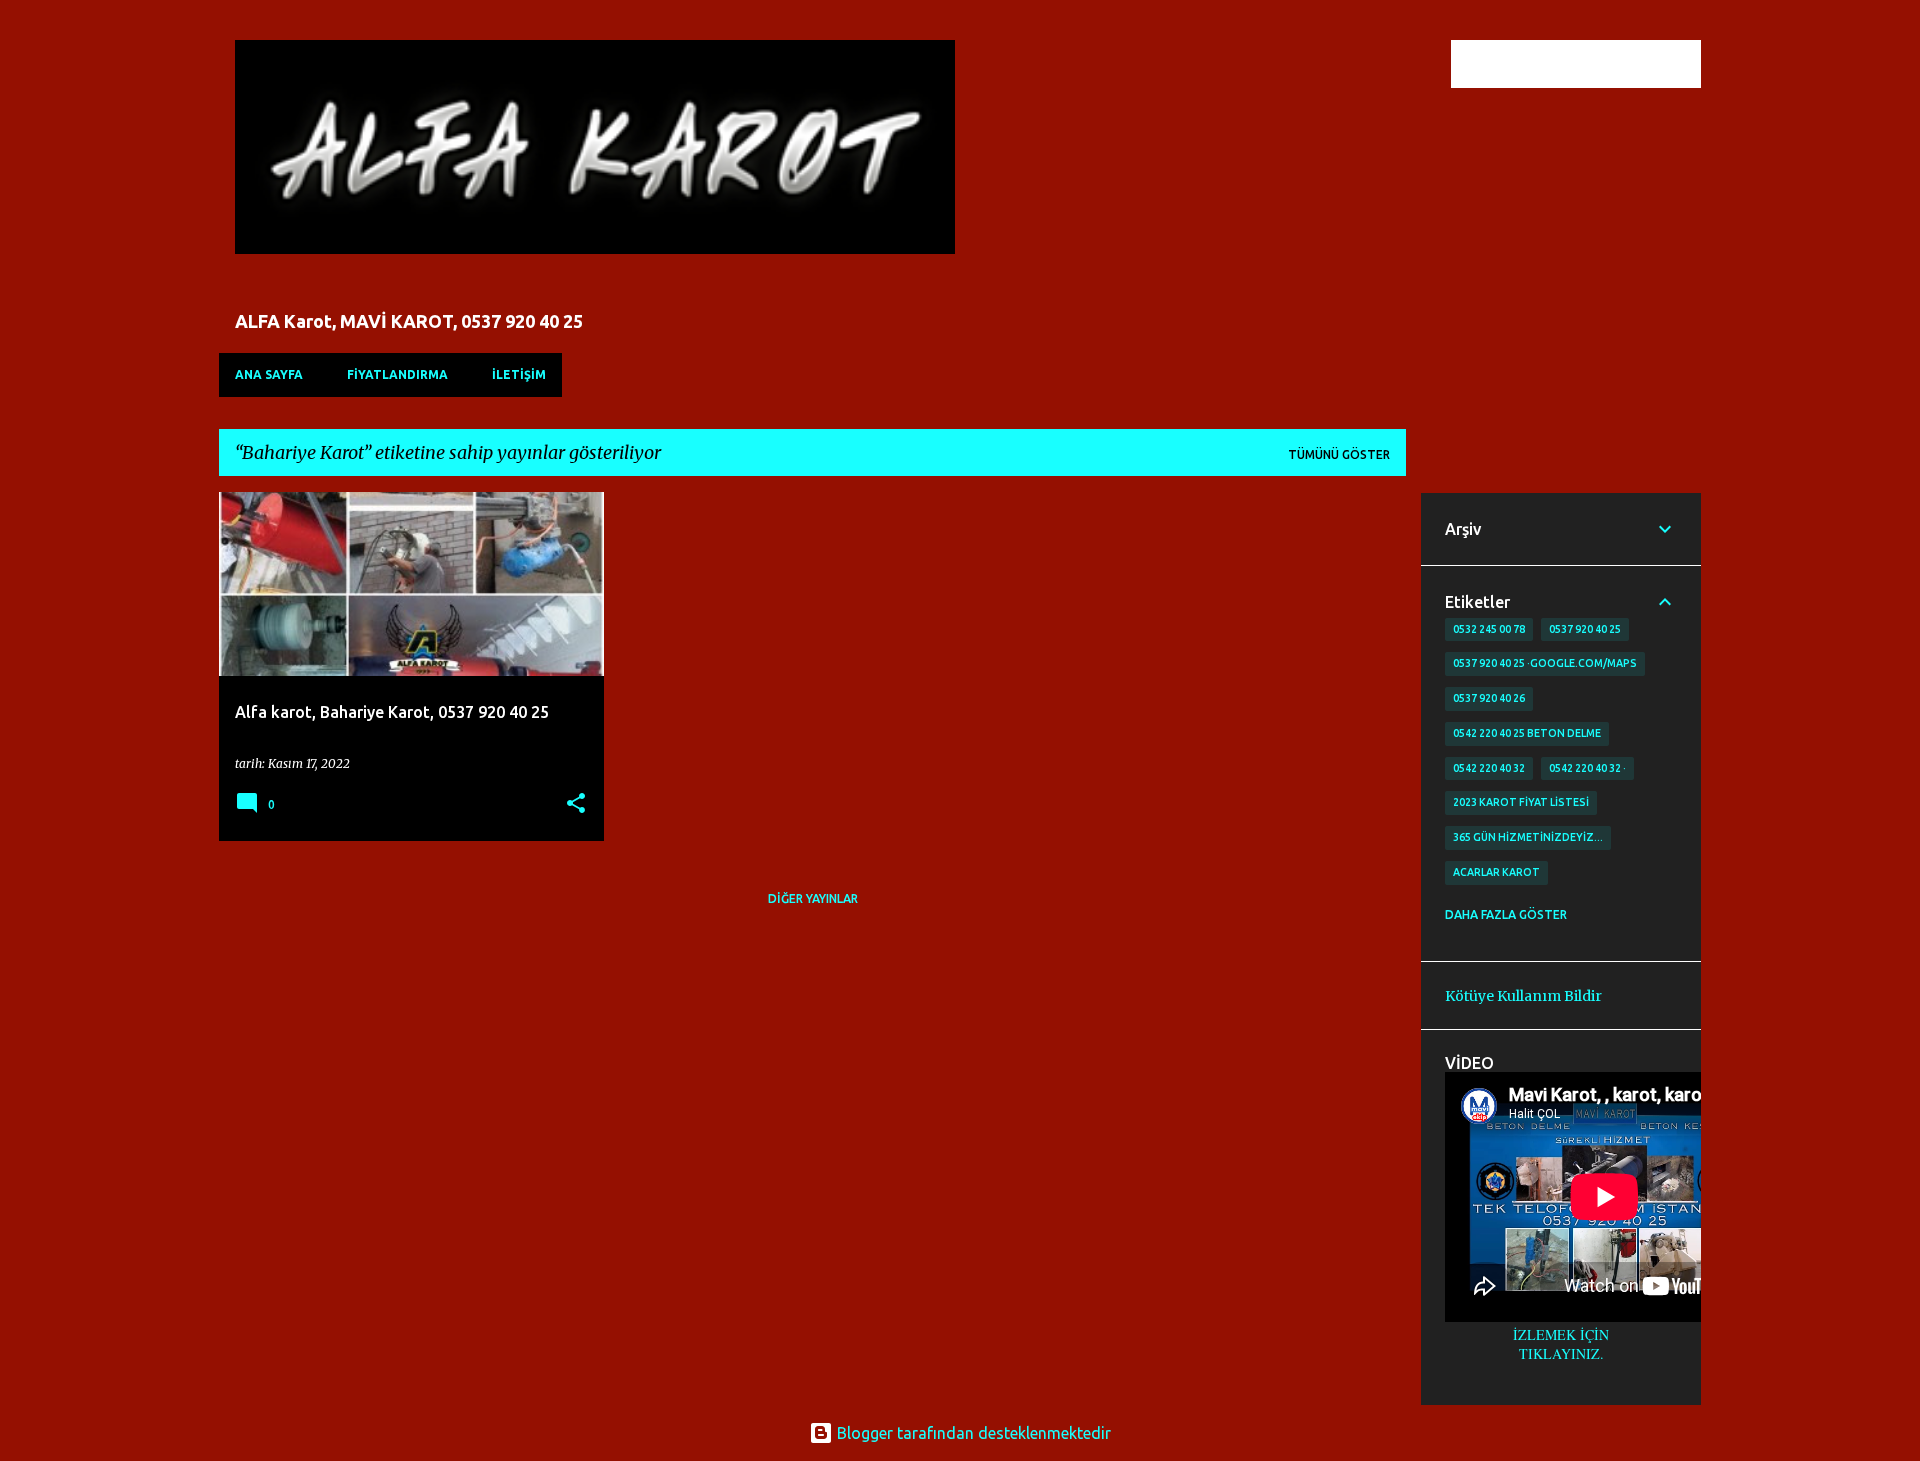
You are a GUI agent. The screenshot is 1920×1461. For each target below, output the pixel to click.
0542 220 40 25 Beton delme (1527, 733)
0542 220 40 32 (1489, 768)
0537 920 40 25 (1585, 629)
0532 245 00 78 (1489, 629)
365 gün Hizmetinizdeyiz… (1528, 837)
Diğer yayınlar (813, 898)
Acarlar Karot (1496, 872)
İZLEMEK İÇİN (1561, 1334)
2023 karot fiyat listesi (1521, 802)
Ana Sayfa (269, 374)
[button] (576, 804)
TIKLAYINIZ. (1561, 1353)
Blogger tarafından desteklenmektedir (972, 1433)
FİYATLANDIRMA (397, 374)
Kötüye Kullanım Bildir (1523, 996)
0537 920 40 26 (1489, 698)
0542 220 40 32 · (1587, 768)
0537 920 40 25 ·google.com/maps (1545, 663)
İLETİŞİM (519, 374)
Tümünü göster (1339, 454)
